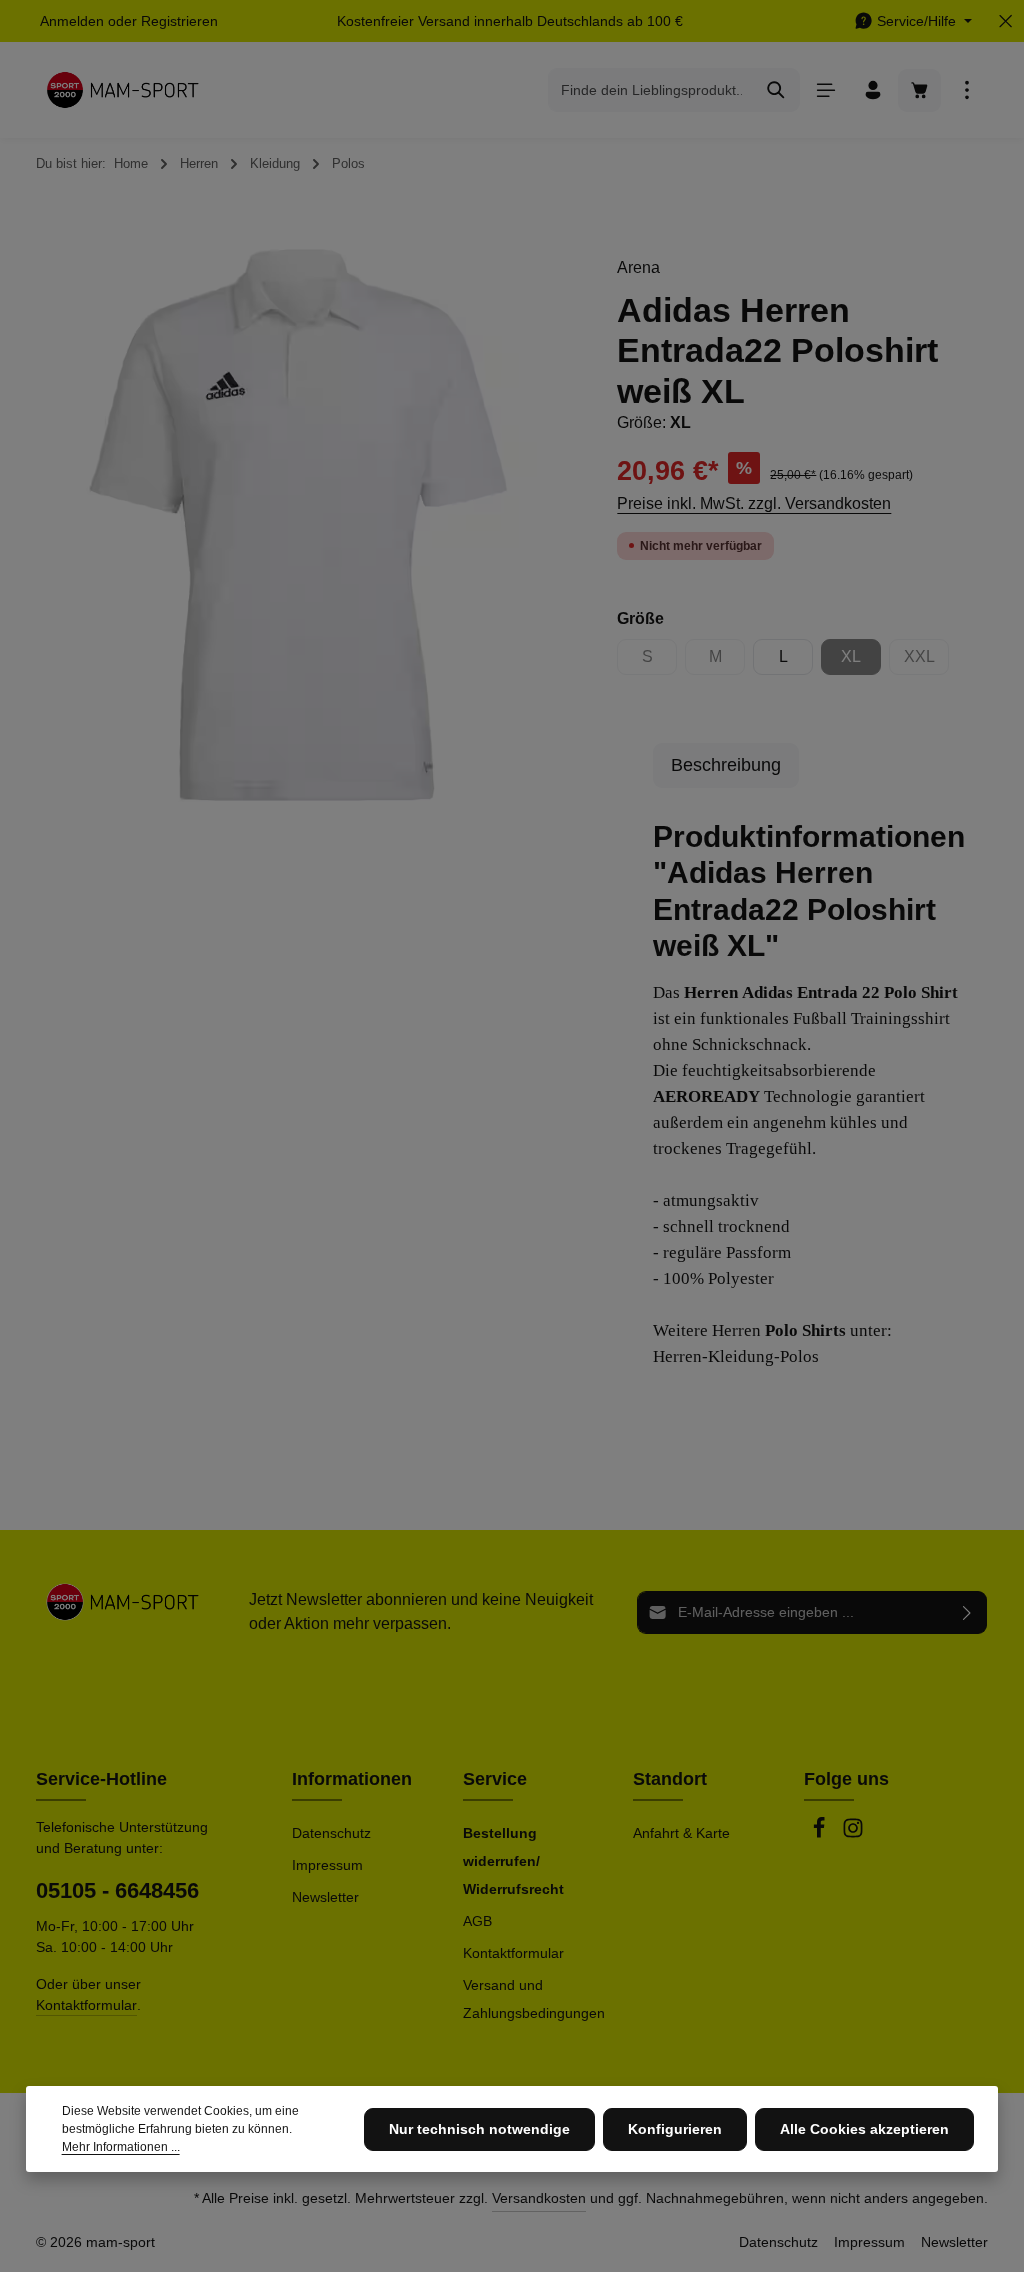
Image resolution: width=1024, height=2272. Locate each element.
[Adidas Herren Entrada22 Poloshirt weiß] (298, 524)
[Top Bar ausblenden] (1005, 21)
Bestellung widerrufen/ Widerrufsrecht (513, 1861)
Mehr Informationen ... (121, 2147)
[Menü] (825, 90)
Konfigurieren (675, 2129)
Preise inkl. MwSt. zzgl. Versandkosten (754, 503)
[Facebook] (821, 1834)
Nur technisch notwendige (479, 2129)
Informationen (352, 1779)
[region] (298, 524)
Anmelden (72, 21)
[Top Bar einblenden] (966, 90)
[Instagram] (853, 1834)
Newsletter (325, 1897)
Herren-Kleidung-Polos (736, 1356)
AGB (477, 1921)
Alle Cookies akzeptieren (864, 2129)
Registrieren (179, 21)
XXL (926, 661)
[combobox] (651, 90)
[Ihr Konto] (872, 90)
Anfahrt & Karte (681, 1833)
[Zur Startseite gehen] (122, 90)
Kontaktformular (86, 2005)
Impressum (327, 1865)
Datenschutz (331, 1833)
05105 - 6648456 (117, 1890)
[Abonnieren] (967, 1612)
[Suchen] (776, 90)
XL (861, 661)
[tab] (726, 765)
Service (495, 1779)
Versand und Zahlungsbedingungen (534, 1999)
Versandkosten (539, 2198)
